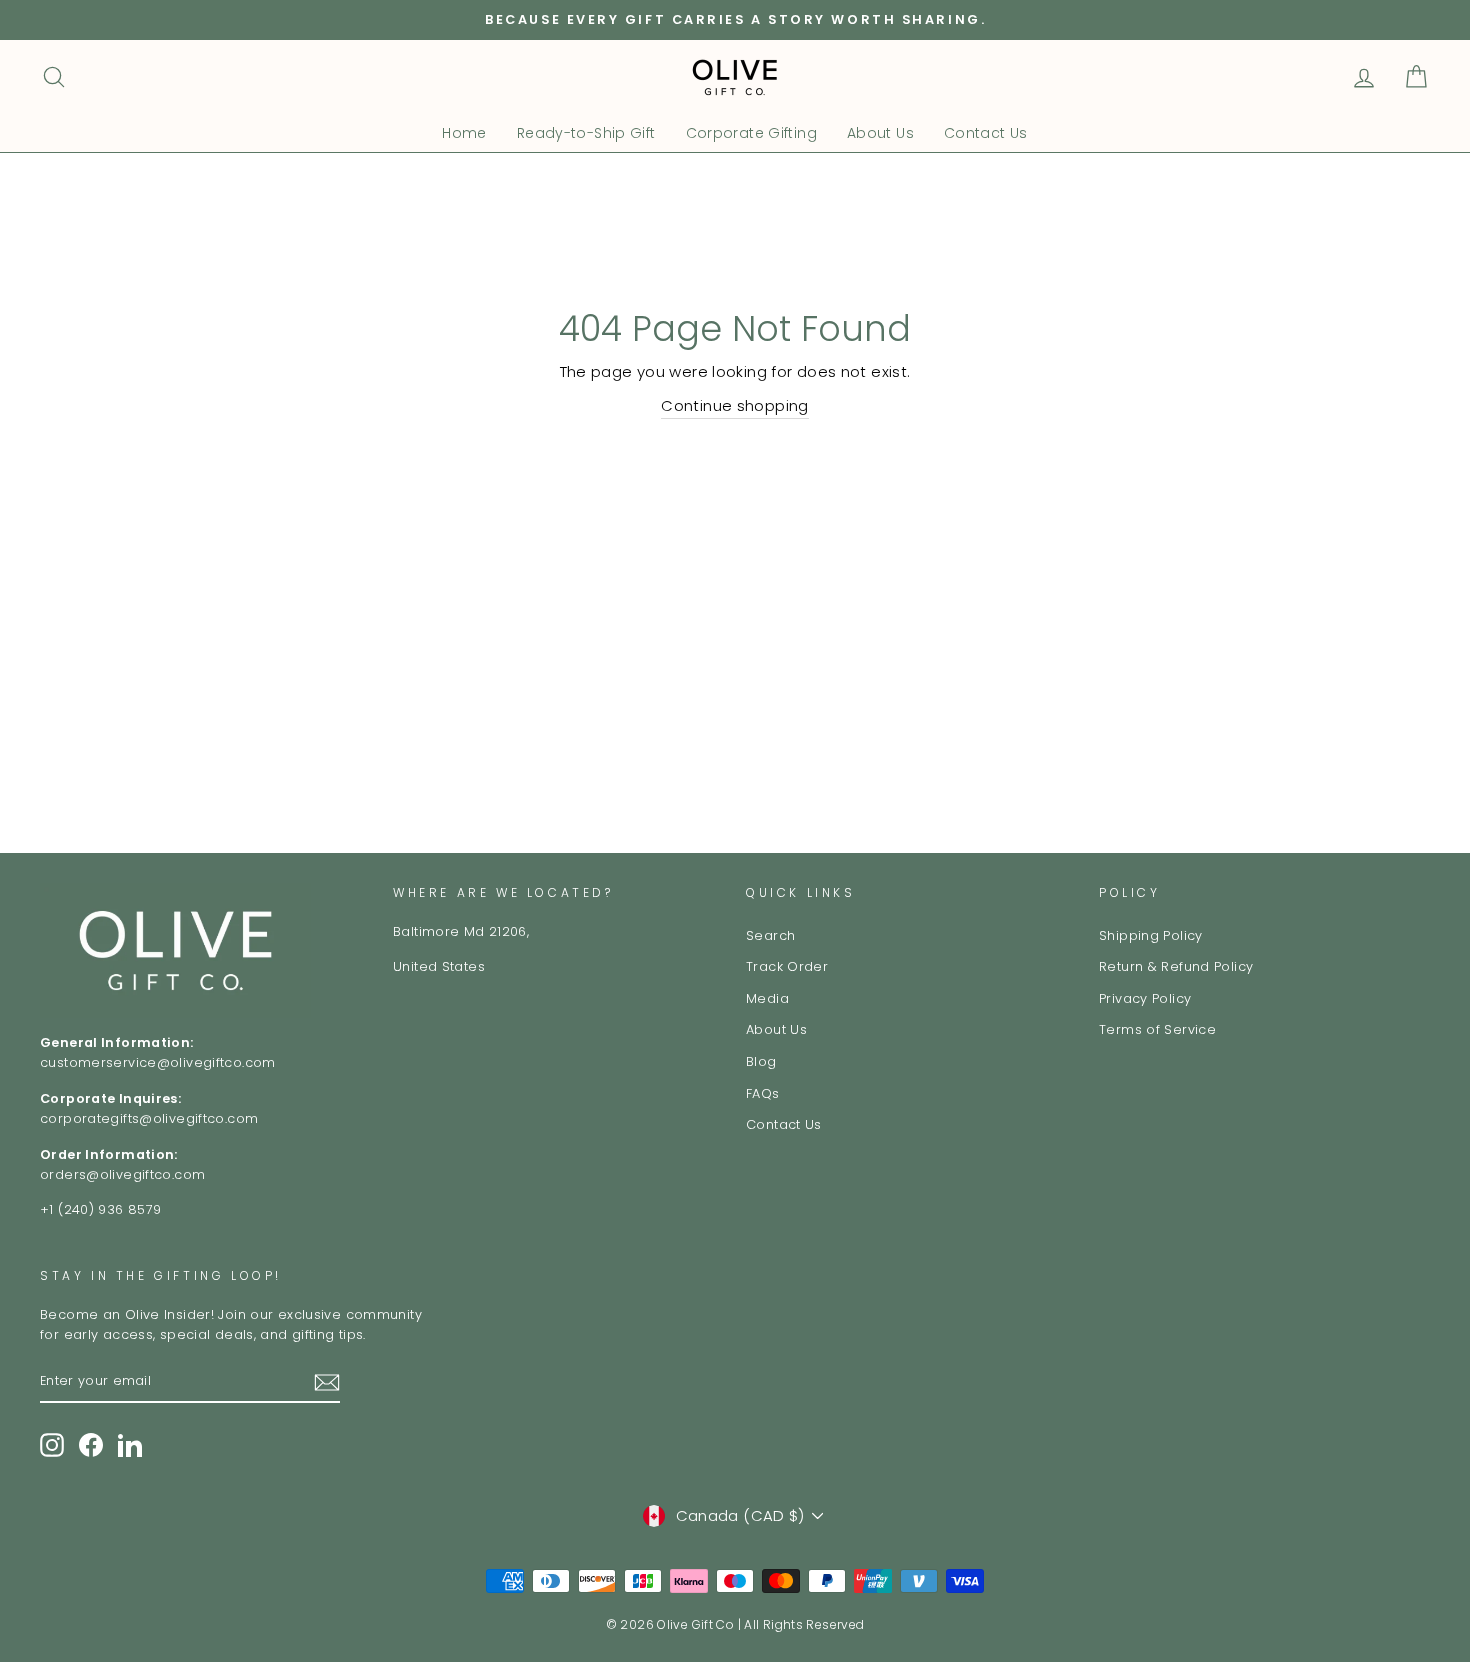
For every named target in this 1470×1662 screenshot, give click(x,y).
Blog (761, 1061)
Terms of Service (1157, 1029)
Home (464, 133)
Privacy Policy (1145, 998)
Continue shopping (734, 405)
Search (770, 935)
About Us (880, 133)
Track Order (787, 966)
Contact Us (986, 133)
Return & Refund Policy (1176, 966)
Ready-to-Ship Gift (586, 133)
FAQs (763, 1093)
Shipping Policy (1151, 935)
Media (767, 998)
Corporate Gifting (751, 133)
